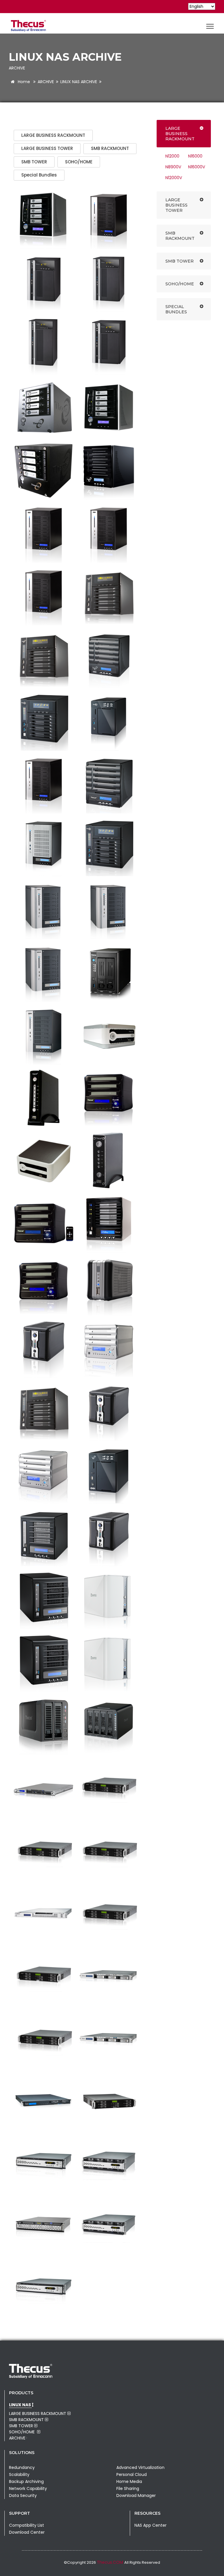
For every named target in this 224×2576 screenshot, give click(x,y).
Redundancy (22, 2467)
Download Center (27, 2532)
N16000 (195, 156)
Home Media (129, 2481)
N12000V (174, 178)
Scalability (19, 2474)
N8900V (173, 167)
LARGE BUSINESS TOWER (47, 148)
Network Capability (28, 2488)
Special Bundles (39, 175)
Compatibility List (27, 2525)
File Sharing (128, 2488)
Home (23, 82)
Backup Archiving (26, 2481)
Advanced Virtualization (140, 2467)
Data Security (23, 2495)
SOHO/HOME (79, 162)
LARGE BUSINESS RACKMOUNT (53, 135)
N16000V (197, 167)
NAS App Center (150, 2525)
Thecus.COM (111, 2562)
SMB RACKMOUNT (110, 148)
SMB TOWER (34, 162)
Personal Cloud (132, 2474)
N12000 (172, 156)
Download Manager (136, 2495)
